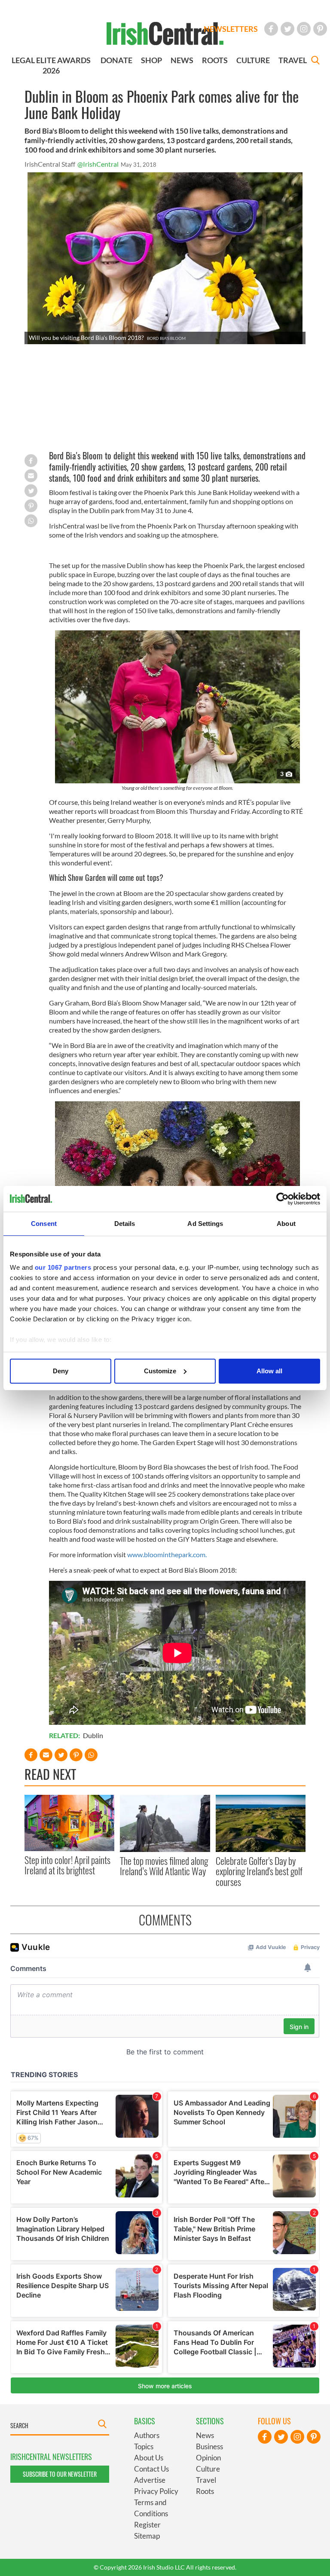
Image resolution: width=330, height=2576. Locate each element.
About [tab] (286, 1224)
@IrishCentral (98, 164)
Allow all (269, 1371)
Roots (205, 2491)
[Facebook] (271, 29)
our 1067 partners (63, 1267)
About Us (149, 2458)
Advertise (150, 2480)
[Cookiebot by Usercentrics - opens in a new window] (283, 1199)
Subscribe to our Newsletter (60, 2474)
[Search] (315, 61)
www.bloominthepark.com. (167, 1554)
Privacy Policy (156, 2491)
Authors (147, 2435)
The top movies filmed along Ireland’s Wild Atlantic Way (164, 1866)
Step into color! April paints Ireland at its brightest (67, 1865)
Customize (160, 1371)
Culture (208, 2469)
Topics (144, 2446)
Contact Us (151, 2469)
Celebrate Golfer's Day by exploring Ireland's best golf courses (259, 1871)
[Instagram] (304, 29)
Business (209, 2446)
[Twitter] (287, 29)
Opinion (208, 2458)
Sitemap (147, 2536)
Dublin (93, 1735)
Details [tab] (125, 1224)
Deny (61, 1371)
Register (147, 2525)
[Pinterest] (320, 29)
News (205, 2435)
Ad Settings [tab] (205, 1224)
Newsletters (231, 29)
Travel (206, 2480)
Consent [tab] (44, 1224)
